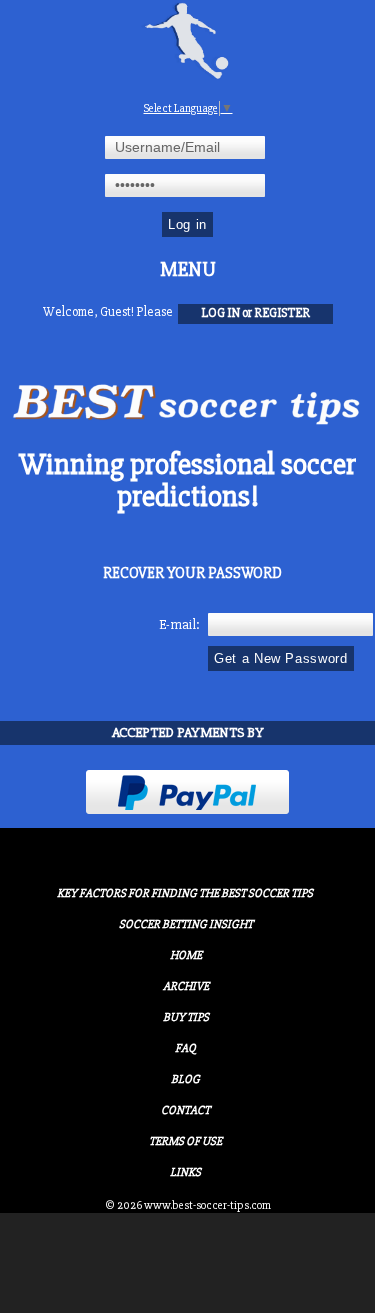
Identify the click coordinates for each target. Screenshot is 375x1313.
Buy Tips (186, 1017)
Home (186, 955)
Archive (186, 986)
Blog (185, 1079)
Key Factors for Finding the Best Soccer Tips (185, 893)
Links (185, 1172)
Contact (185, 1110)
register (282, 313)
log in (220, 313)
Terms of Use (185, 1141)
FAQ (185, 1048)
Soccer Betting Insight (186, 924)
